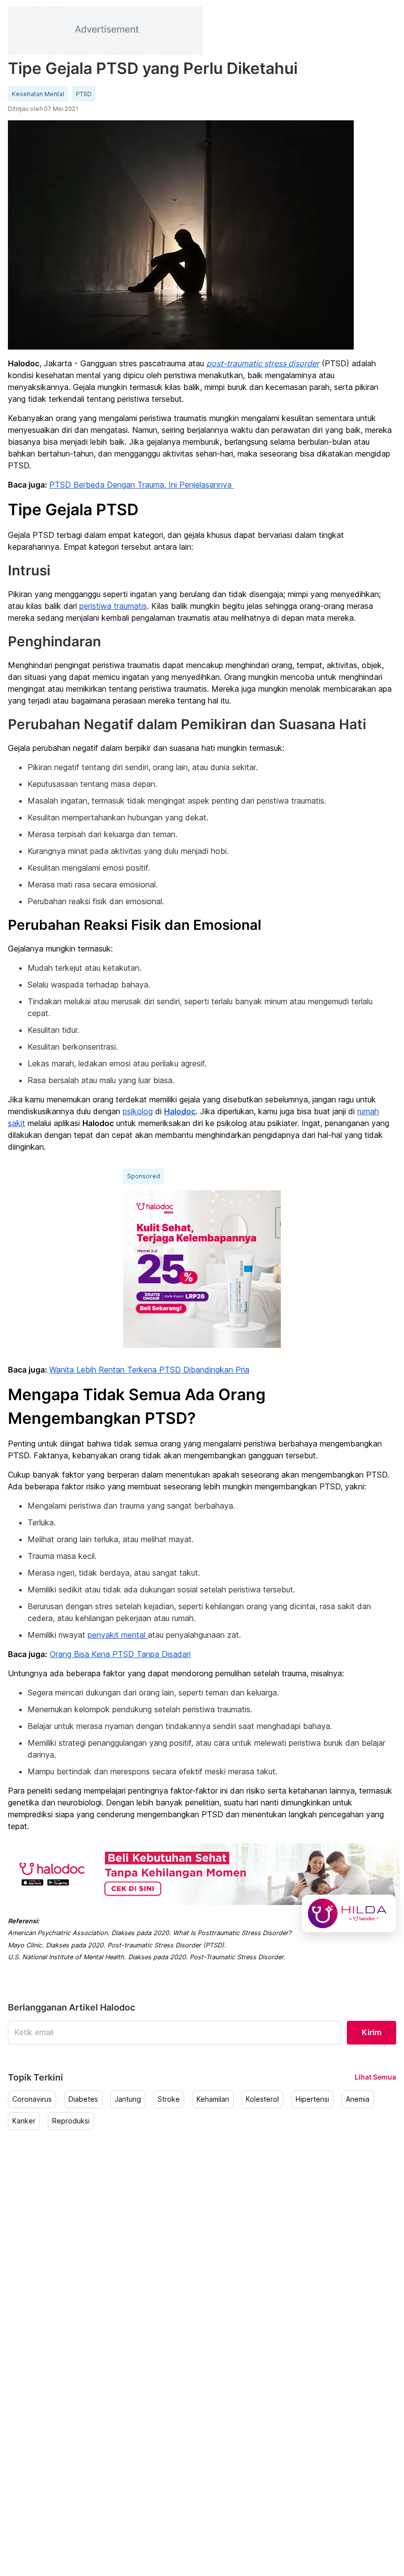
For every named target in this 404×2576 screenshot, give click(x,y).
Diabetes (83, 2099)
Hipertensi (312, 2099)
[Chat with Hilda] (349, 1913)
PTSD (84, 94)
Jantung (128, 2099)
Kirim (371, 2032)
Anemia (358, 2099)
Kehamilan (213, 2099)
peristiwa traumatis (113, 606)
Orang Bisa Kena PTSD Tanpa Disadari (120, 1654)
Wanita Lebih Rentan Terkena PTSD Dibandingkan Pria (149, 1370)
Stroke (169, 2099)
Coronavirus (32, 2099)
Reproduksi (71, 2121)
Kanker (24, 2121)
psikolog (138, 1111)
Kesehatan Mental (38, 94)
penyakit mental (118, 1635)
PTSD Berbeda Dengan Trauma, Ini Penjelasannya (142, 485)
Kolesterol (262, 2099)
